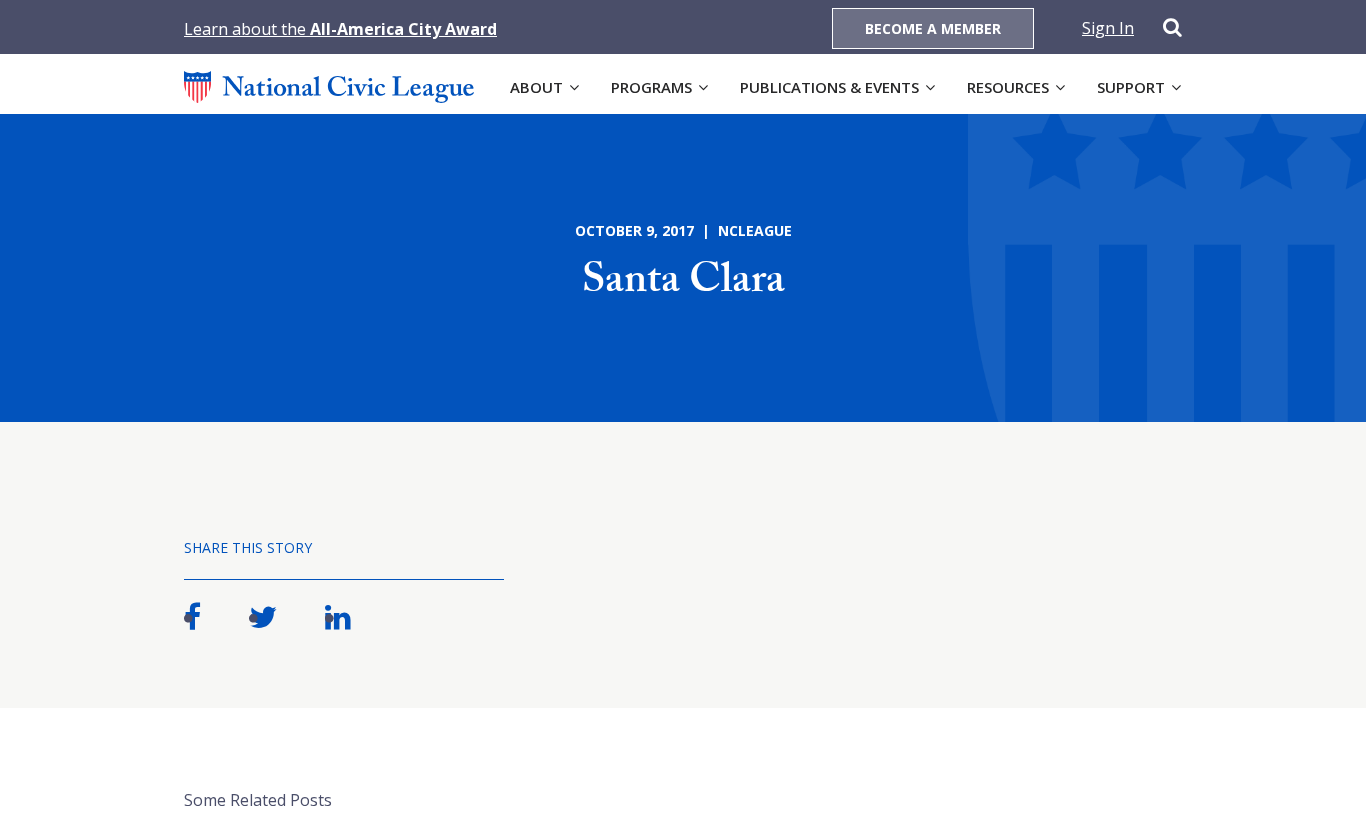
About (536, 87)
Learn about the (340, 29)
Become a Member (933, 28)
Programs (651, 87)
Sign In (1108, 28)
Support (1131, 87)
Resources (1008, 87)
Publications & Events (829, 87)
